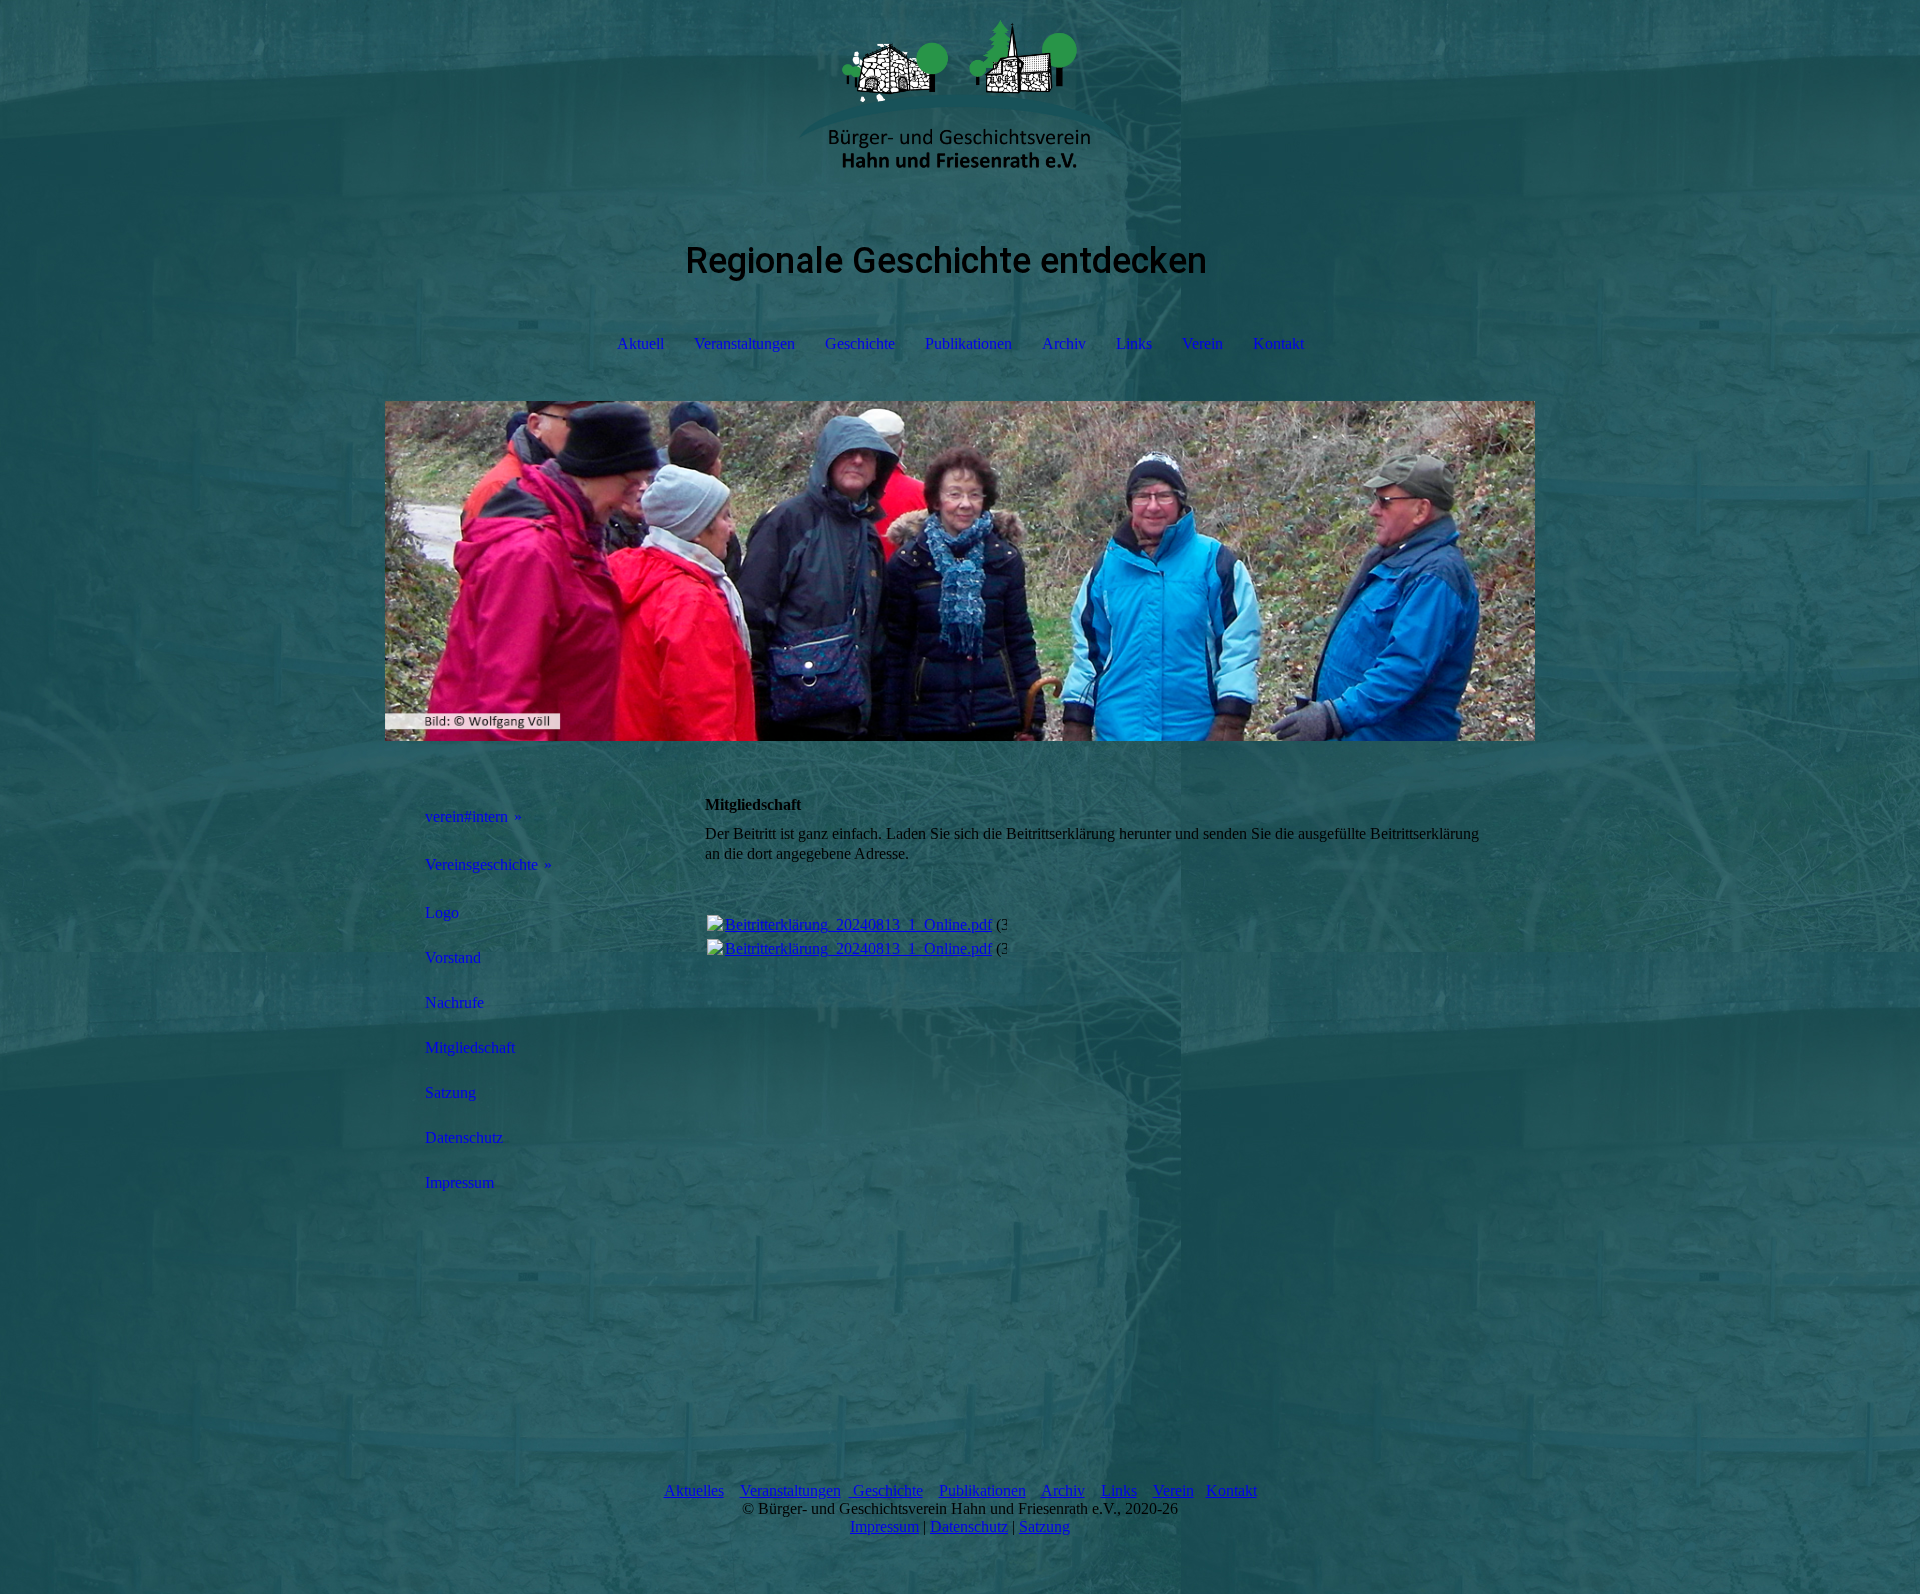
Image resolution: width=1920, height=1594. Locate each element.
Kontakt (1278, 343)
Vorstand (453, 957)
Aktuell (640, 343)
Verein (1202, 343)
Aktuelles (694, 1490)
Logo (442, 912)
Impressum (459, 1182)
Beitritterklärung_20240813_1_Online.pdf (858, 924)
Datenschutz (464, 1137)
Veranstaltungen (744, 343)
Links (1134, 343)
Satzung (450, 1092)
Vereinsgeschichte (481, 864)
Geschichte (860, 343)
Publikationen (968, 343)
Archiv (1064, 343)
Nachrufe (454, 1002)
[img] (960, 100)
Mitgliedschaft (470, 1047)
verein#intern (466, 816)
